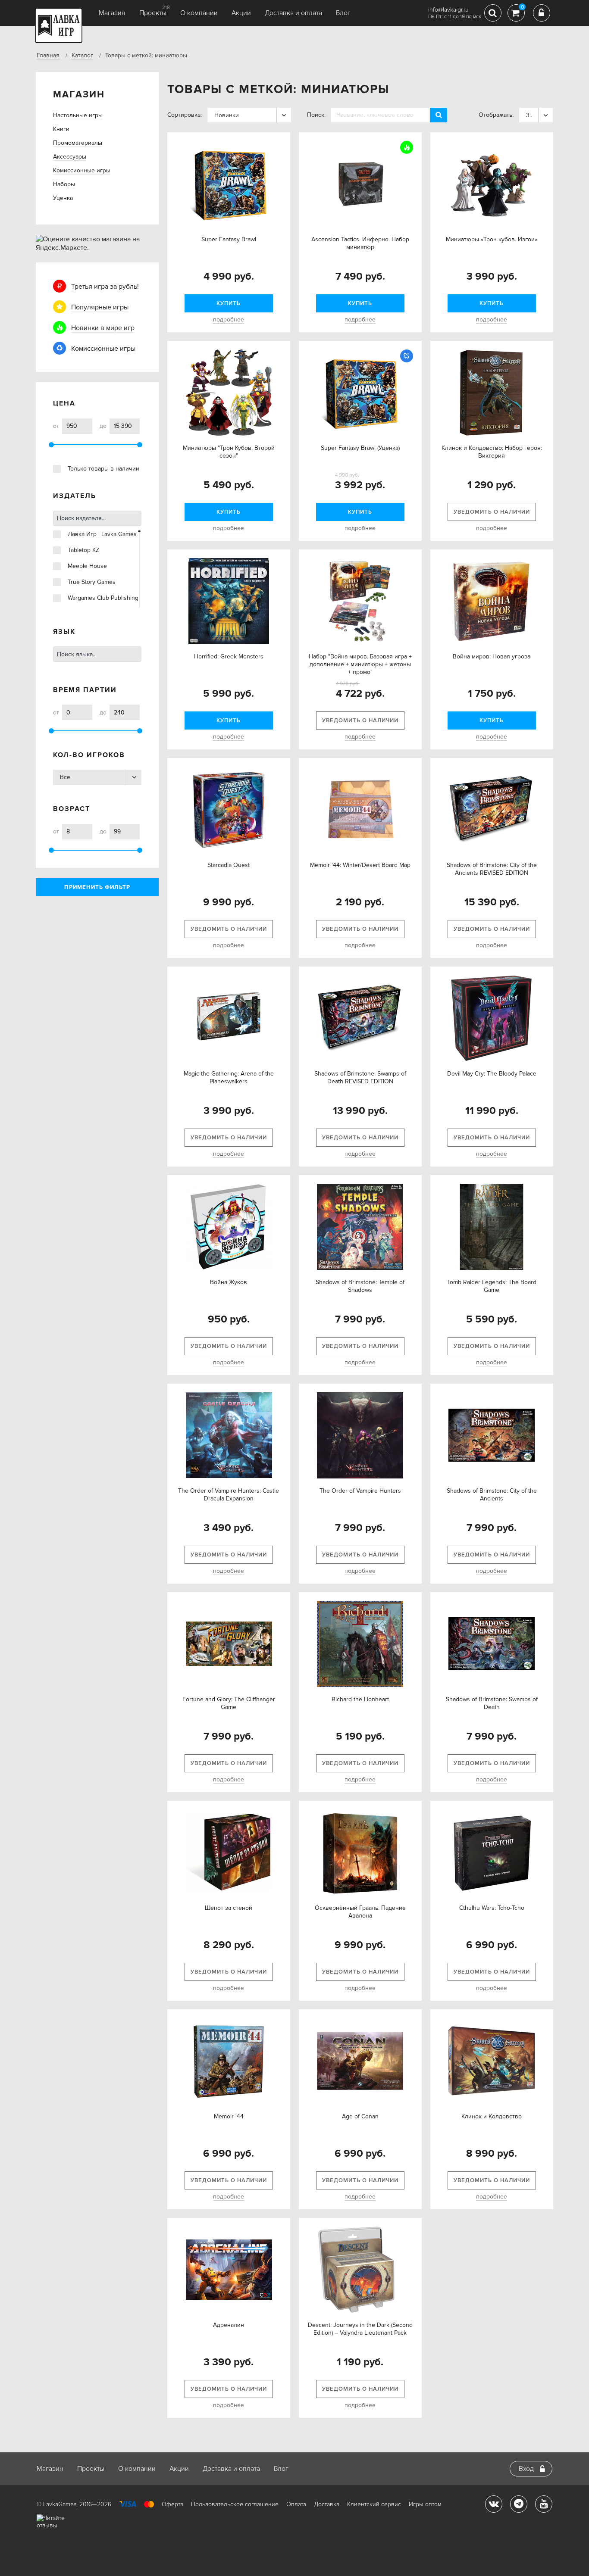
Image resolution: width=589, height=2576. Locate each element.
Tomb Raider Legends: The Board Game (492, 1286)
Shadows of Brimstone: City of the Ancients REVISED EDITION (492, 869)
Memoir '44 (229, 2116)
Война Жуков (229, 1282)
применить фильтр (97, 887)
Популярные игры (100, 307)
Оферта (172, 2504)
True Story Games (92, 582)
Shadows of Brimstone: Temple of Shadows (360, 1286)
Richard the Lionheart (360, 1699)
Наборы (64, 184)
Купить (229, 303)
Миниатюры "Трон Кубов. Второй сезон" (229, 452)
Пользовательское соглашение (235, 2504)
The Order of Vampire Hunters (360, 1491)
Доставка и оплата (293, 13)
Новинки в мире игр (103, 328)
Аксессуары (70, 157)
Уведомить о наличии (492, 512)
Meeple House (87, 566)
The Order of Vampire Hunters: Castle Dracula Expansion (229, 1495)
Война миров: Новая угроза (492, 656)
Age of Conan (360, 2116)
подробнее (229, 320)
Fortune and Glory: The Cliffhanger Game (229, 1703)
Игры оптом (425, 2504)
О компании (199, 13)
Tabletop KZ (83, 550)
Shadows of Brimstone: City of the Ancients (492, 1495)
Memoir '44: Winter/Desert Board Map (360, 865)
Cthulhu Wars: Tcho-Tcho (492, 1908)
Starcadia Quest (229, 865)
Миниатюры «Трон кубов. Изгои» (492, 239)
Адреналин (229, 2325)
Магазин (112, 13)
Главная (48, 55)
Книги (61, 129)
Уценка (63, 198)
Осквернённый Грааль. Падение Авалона (360, 1912)
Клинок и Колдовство (492, 2116)
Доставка (327, 2504)
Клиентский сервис (374, 2504)
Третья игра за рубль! (105, 287)
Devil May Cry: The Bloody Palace (492, 1074)
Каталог (82, 55)
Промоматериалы (78, 143)
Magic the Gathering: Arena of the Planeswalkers (229, 1077)
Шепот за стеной (229, 1908)
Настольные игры (78, 115)
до (103, 426)
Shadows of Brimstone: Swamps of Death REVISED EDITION (360, 1077)
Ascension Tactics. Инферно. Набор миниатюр (360, 243)
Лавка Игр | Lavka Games (102, 534)
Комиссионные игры (82, 170)
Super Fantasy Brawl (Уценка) (360, 448)
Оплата (296, 2504)
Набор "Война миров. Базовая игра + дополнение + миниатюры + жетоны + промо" (360, 664)
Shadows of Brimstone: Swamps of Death (492, 1703)
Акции (241, 13)
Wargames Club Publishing (103, 598)
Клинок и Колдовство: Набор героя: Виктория (492, 452)
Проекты (153, 13)
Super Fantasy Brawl (229, 239)
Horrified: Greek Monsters (229, 656)
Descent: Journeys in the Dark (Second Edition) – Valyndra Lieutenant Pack (360, 2329)
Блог (343, 13)
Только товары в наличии (103, 469)
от (56, 426)
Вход (526, 2469)
